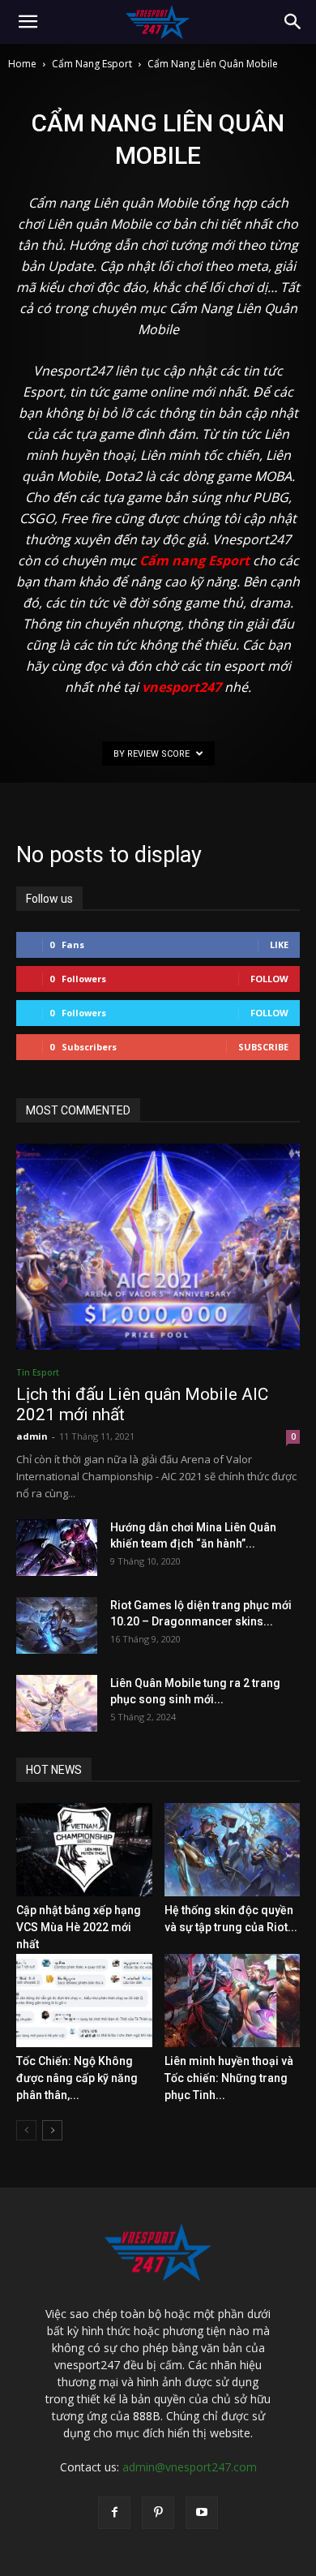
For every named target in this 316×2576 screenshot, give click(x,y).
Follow (269, 979)
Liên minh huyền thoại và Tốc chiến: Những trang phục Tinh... (229, 2078)
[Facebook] (114, 2513)
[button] (28, 22)
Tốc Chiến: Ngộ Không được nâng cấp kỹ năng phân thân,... (77, 2078)
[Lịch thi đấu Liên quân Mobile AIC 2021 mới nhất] (158, 1247)
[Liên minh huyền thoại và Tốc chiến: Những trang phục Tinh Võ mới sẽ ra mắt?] (233, 2001)
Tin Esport (38, 1372)
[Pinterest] (158, 2513)
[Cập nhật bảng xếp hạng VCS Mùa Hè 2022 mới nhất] (84, 1850)
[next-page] (52, 2130)
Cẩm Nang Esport (92, 64)
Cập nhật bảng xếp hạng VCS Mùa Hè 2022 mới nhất (79, 1927)
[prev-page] (26, 2130)
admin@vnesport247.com (190, 2467)
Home (22, 64)
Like (279, 945)
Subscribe (263, 1047)
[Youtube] (202, 2513)
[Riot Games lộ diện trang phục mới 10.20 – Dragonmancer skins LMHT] (57, 1625)
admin (32, 1436)
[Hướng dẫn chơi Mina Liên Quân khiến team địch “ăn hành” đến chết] (57, 1548)
